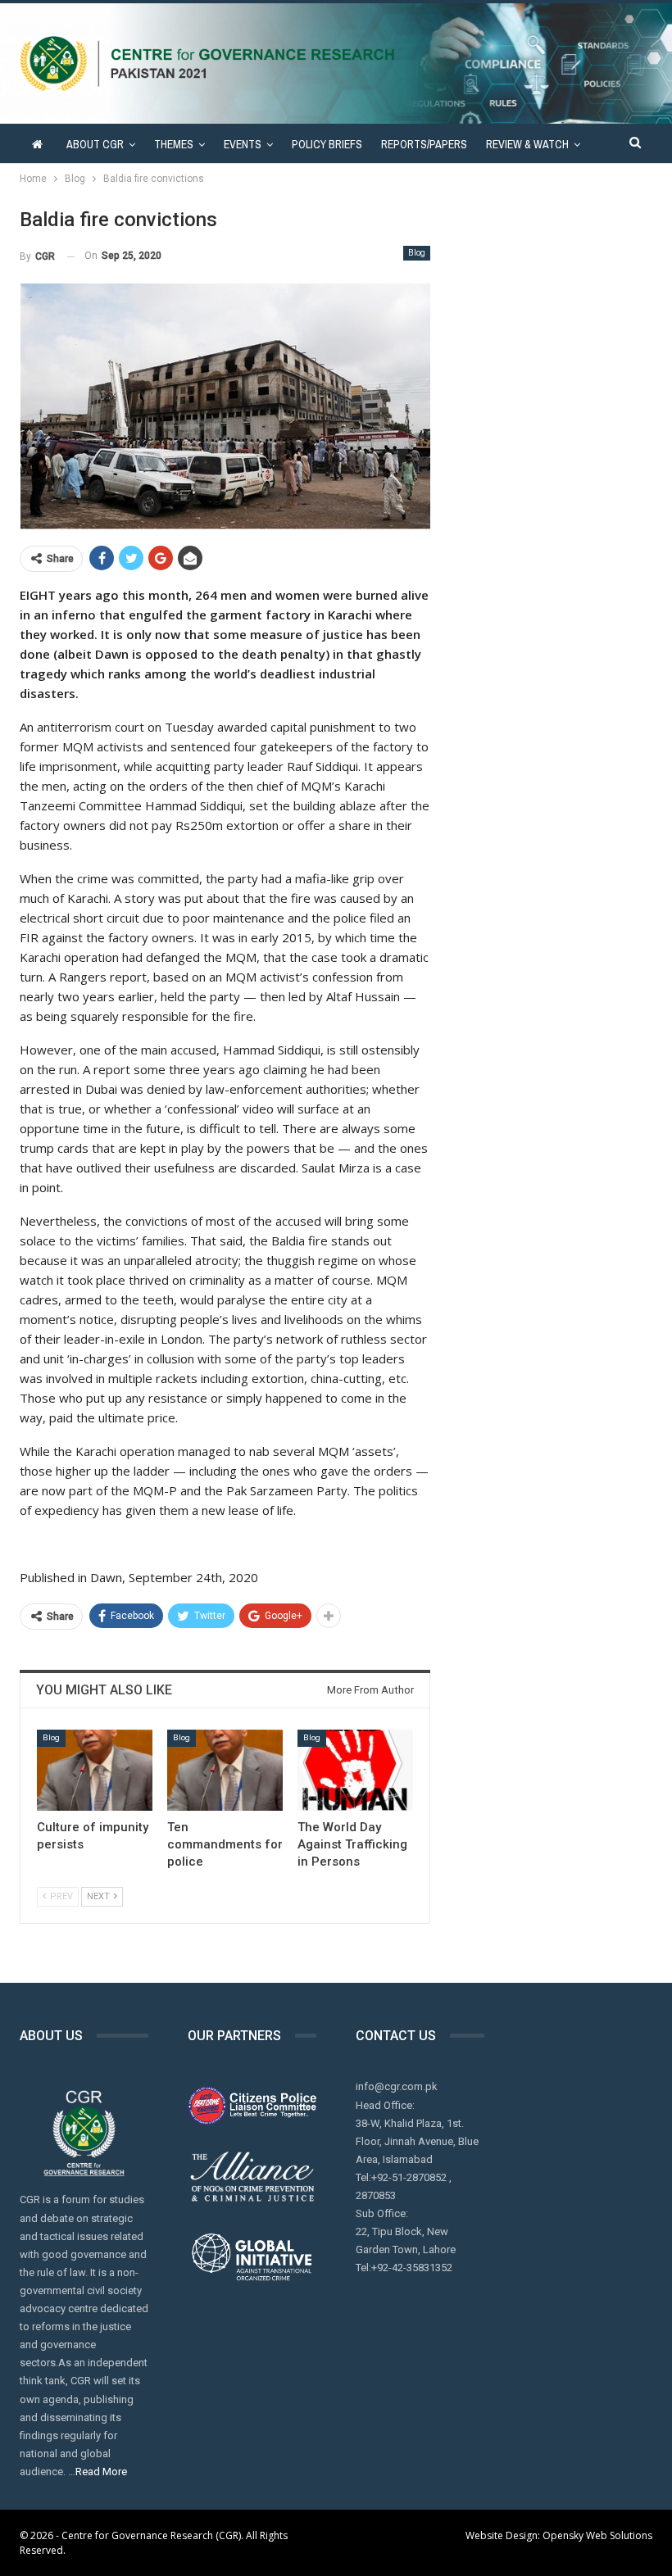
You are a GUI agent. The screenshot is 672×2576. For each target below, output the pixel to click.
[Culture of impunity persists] (95, 1770)
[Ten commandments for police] (225, 1770)
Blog (417, 253)
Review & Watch (527, 144)
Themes (174, 144)
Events (243, 144)
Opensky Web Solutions (597, 2535)
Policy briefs (327, 144)
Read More (101, 2472)
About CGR (95, 144)
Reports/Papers (424, 144)
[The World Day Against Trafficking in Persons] (355, 1770)
